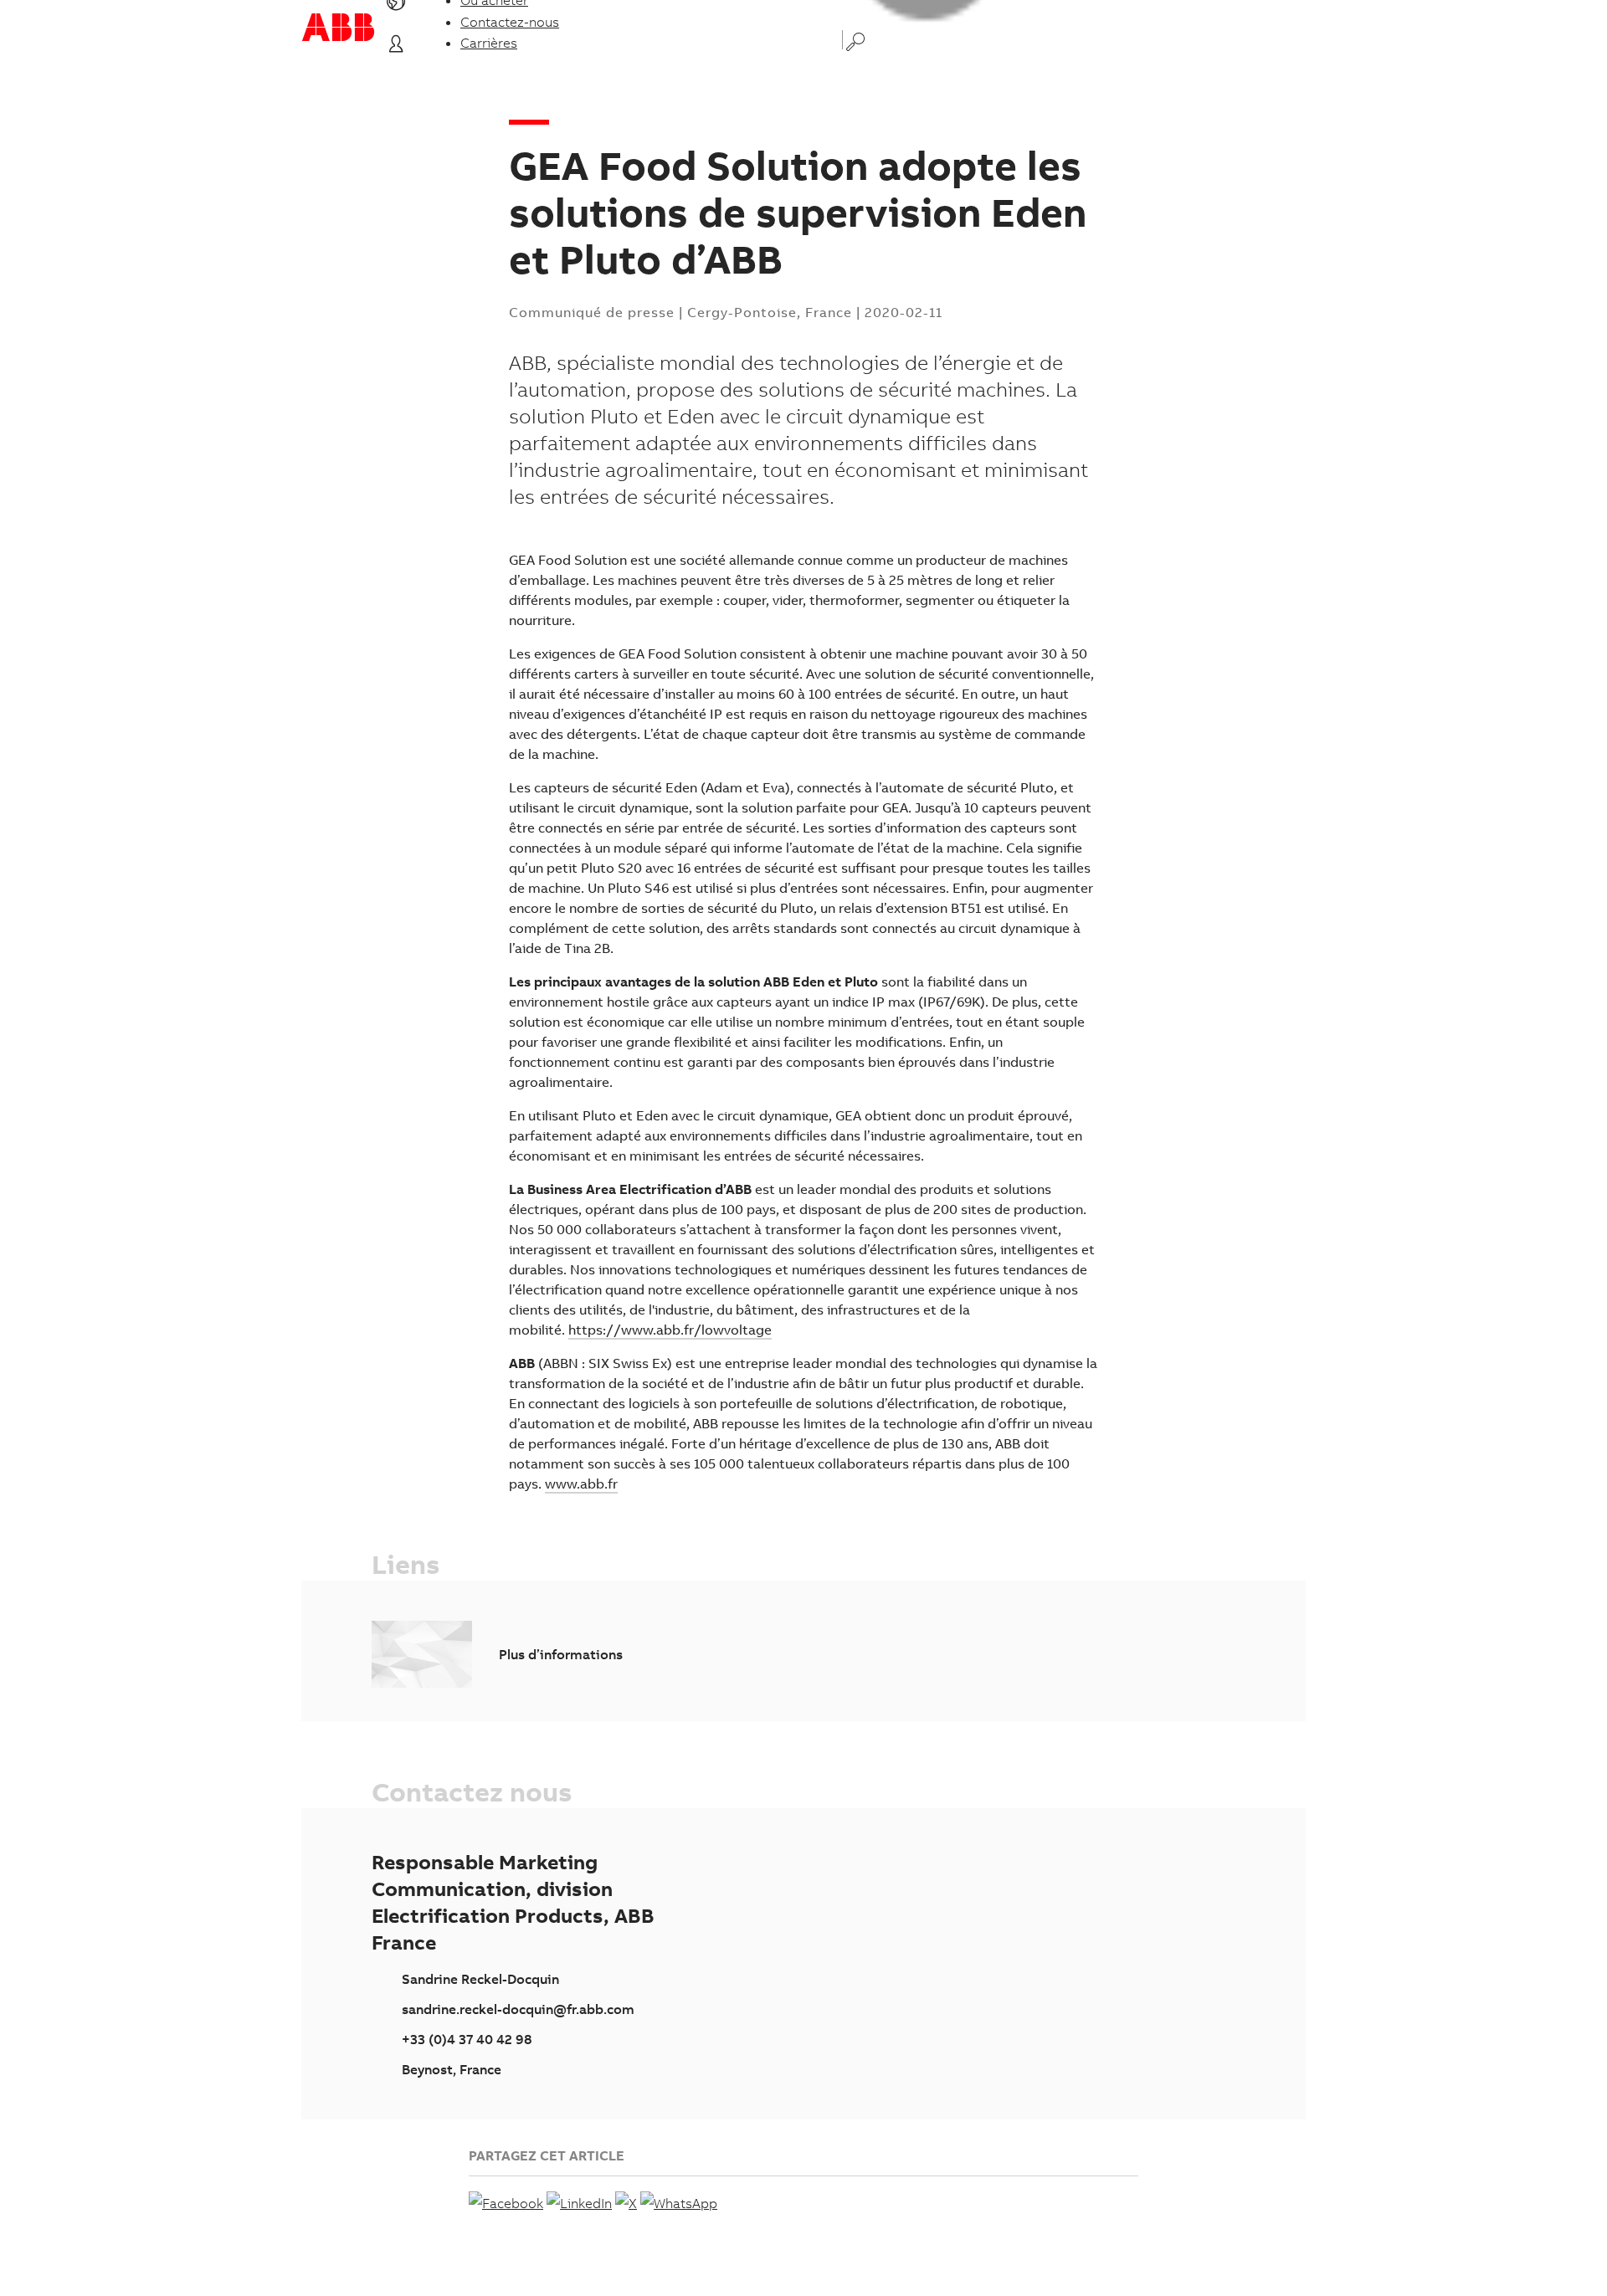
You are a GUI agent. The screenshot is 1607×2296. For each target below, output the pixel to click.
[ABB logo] (338, 27)
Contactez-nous (510, 22)
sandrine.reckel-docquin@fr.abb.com (518, 2009)
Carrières (489, 43)
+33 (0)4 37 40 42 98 (467, 2039)
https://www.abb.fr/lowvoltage (670, 1330)
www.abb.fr (581, 1484)
